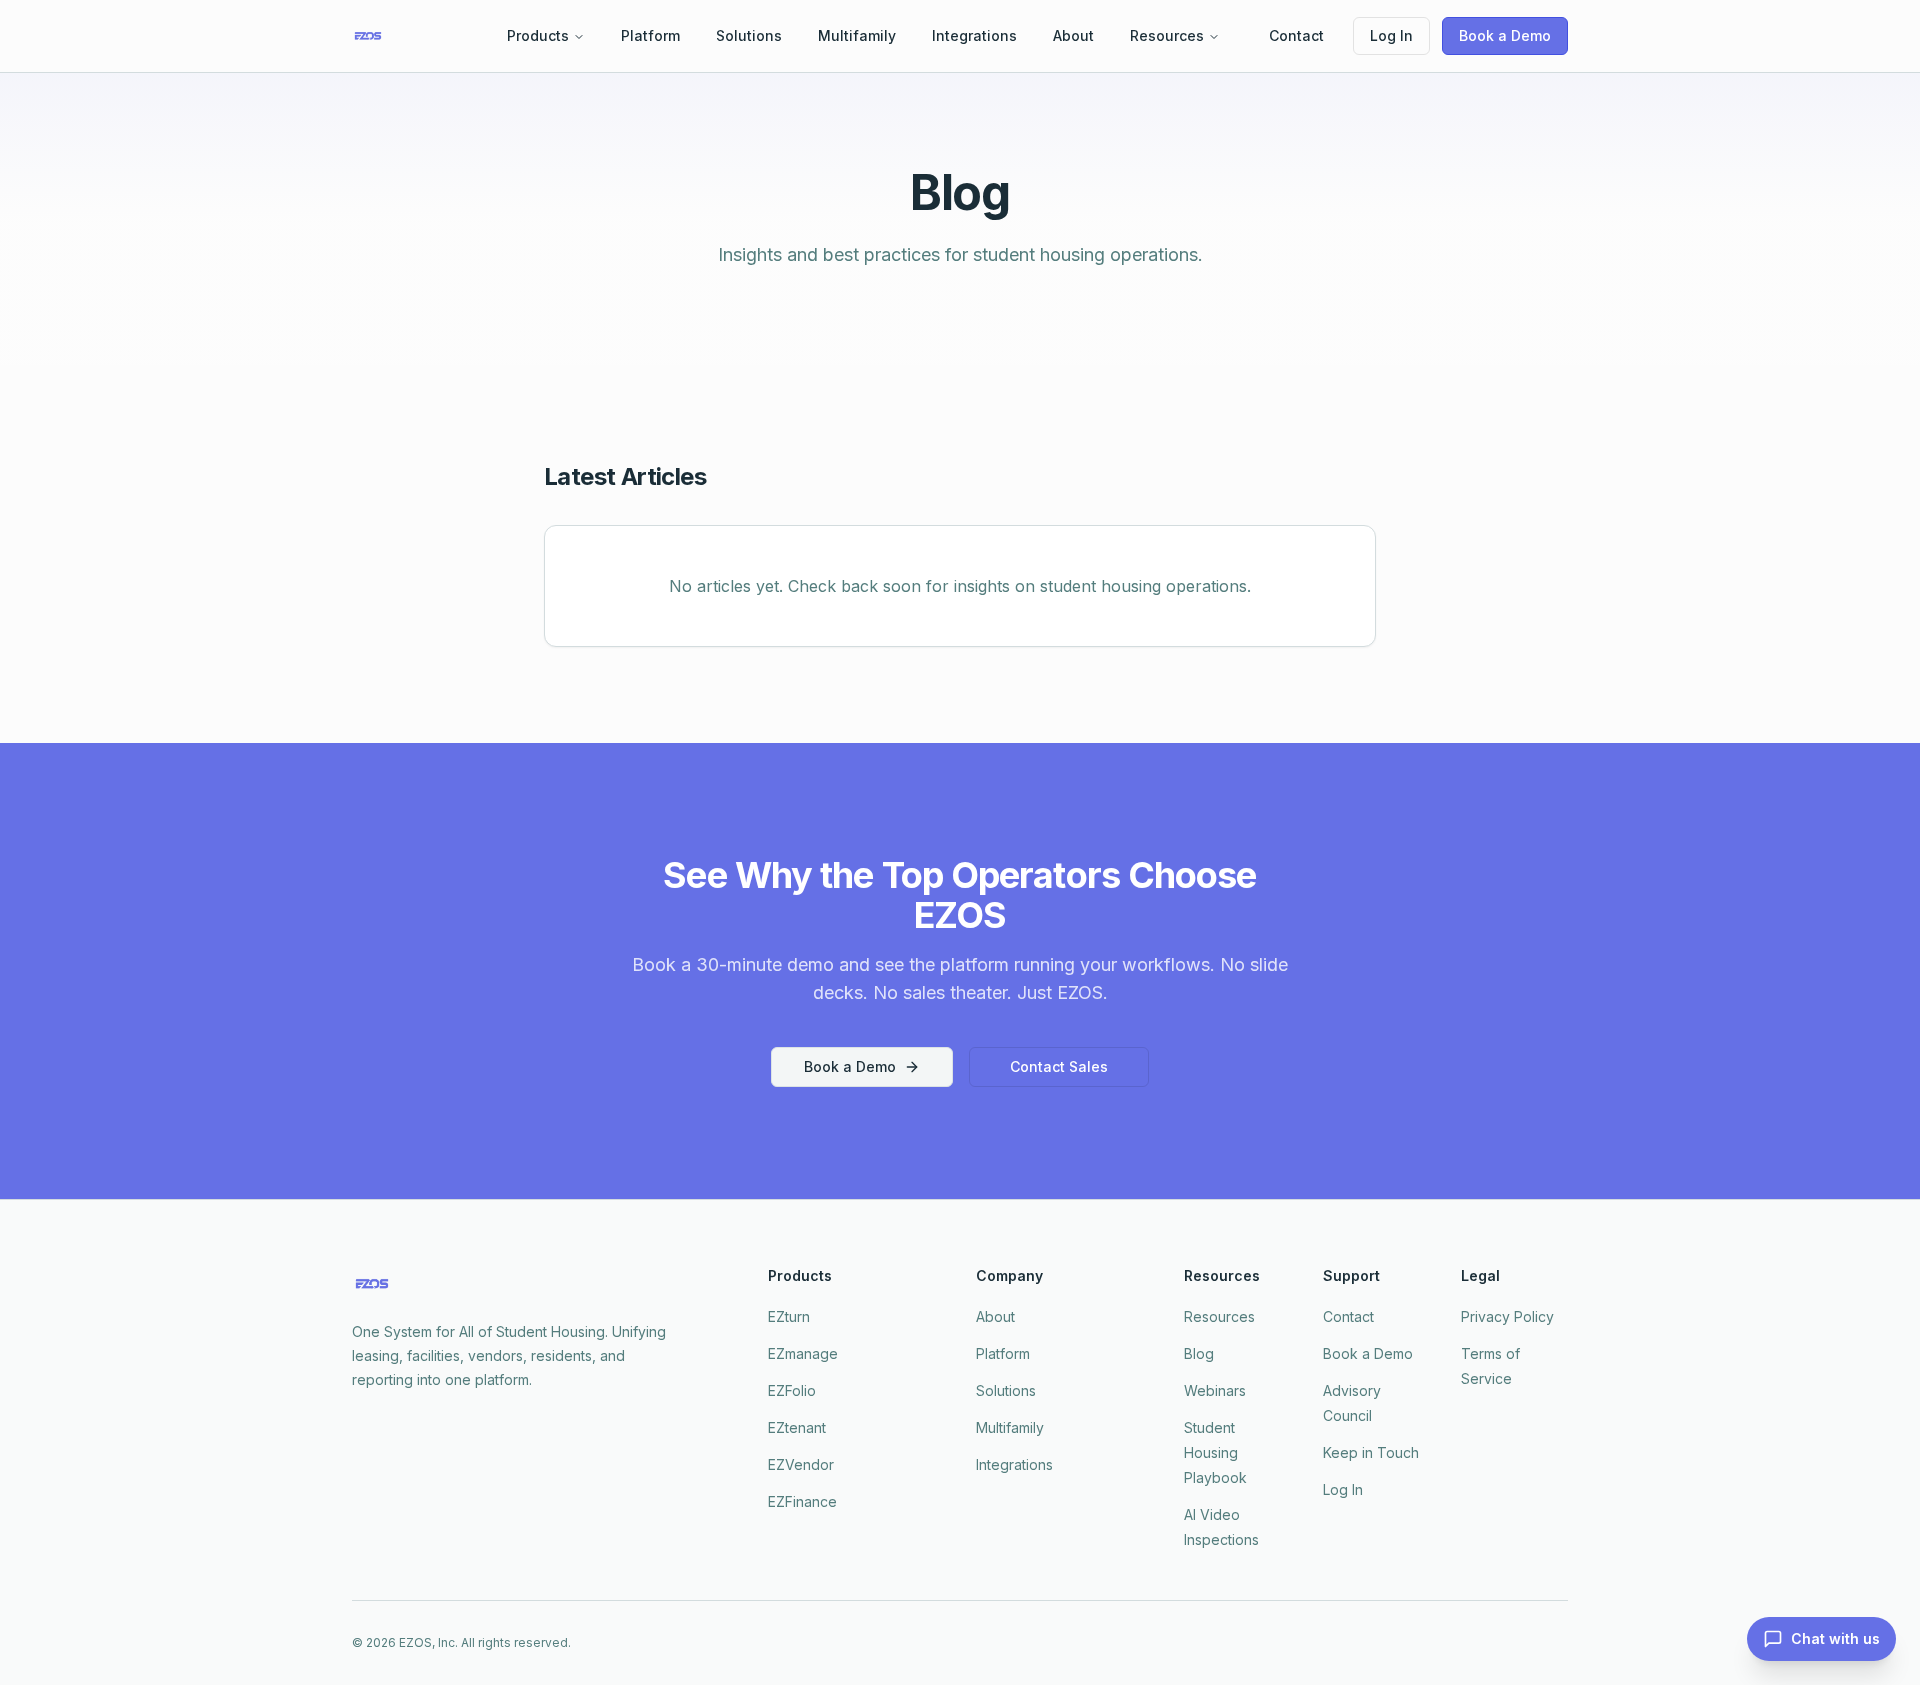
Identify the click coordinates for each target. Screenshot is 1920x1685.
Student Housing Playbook (1215, 1452)
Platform (650, 35)
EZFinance (802, 1501)
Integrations (974, 35)
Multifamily (857, 35)
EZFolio (792, 1390)
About (1073, 35)
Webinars (1215, 1390)
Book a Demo (1505, 35)
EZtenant (797, 1427)
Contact (1296, 35)
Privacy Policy (1507, 1316)
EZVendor (801, 1464)
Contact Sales (1059, 1066)
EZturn (789, 1316)
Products (538, 35)
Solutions (749, 35)
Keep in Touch (1371, 1452)
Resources (1167, 35)
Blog (1199, 1353)
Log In (1391, 35)
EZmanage (803, 1353)
